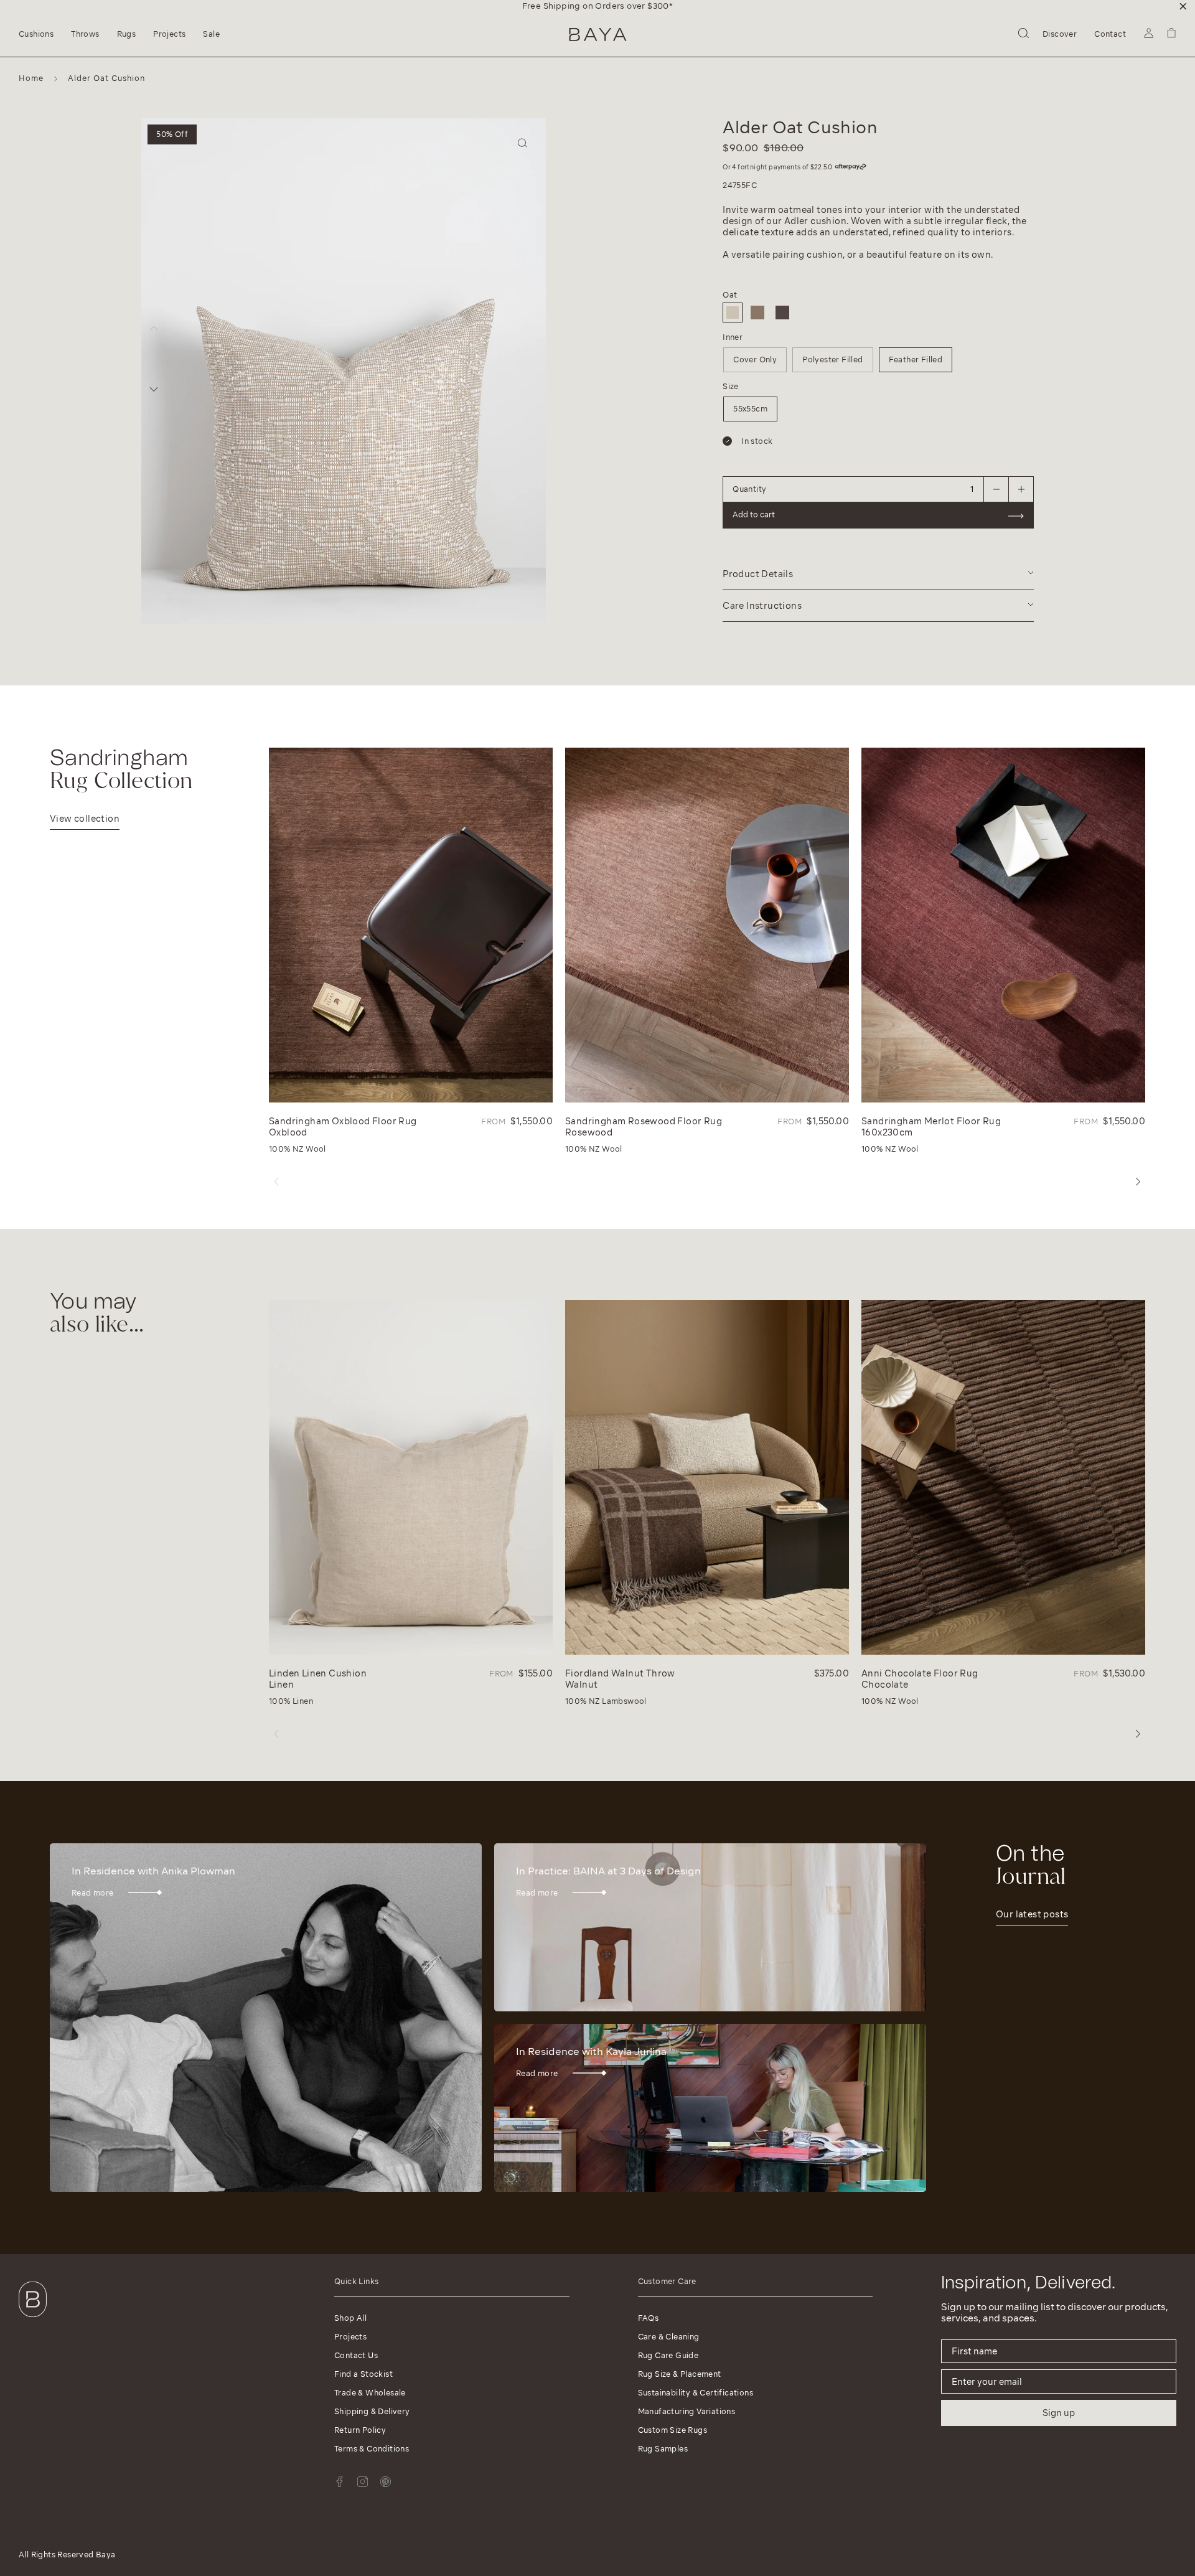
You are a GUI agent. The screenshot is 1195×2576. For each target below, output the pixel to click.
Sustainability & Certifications (696, 2393)
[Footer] (33, 2320)
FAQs (649, 2318)
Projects (350, 2337)
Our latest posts (1032, 1914)
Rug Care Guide (668, 2355)
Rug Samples (663, 2449)
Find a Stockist (363, 2374)
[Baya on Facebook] (340, 2482)
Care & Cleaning (669, 2337)
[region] (597, 6)
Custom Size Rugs (672, 2430)
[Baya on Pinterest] (386, 2482)
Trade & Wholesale (370, 2393)
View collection (85, 819)
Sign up (1059, 2413)
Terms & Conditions (372, 2449)
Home (31, 78)
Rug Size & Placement (680, 2374)
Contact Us (356, 2355)
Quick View (298, 1090)
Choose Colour (656, 260)
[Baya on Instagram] (363, 2482)
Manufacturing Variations (687, 2411)
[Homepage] (598, 35)
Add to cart (646, 345)
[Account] (1149, 35)
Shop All (350, 2318)
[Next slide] (154, 389)
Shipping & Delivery (372, 2411)
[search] (1024, 35)
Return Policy (360, 2430)
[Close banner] (1183, 6)
